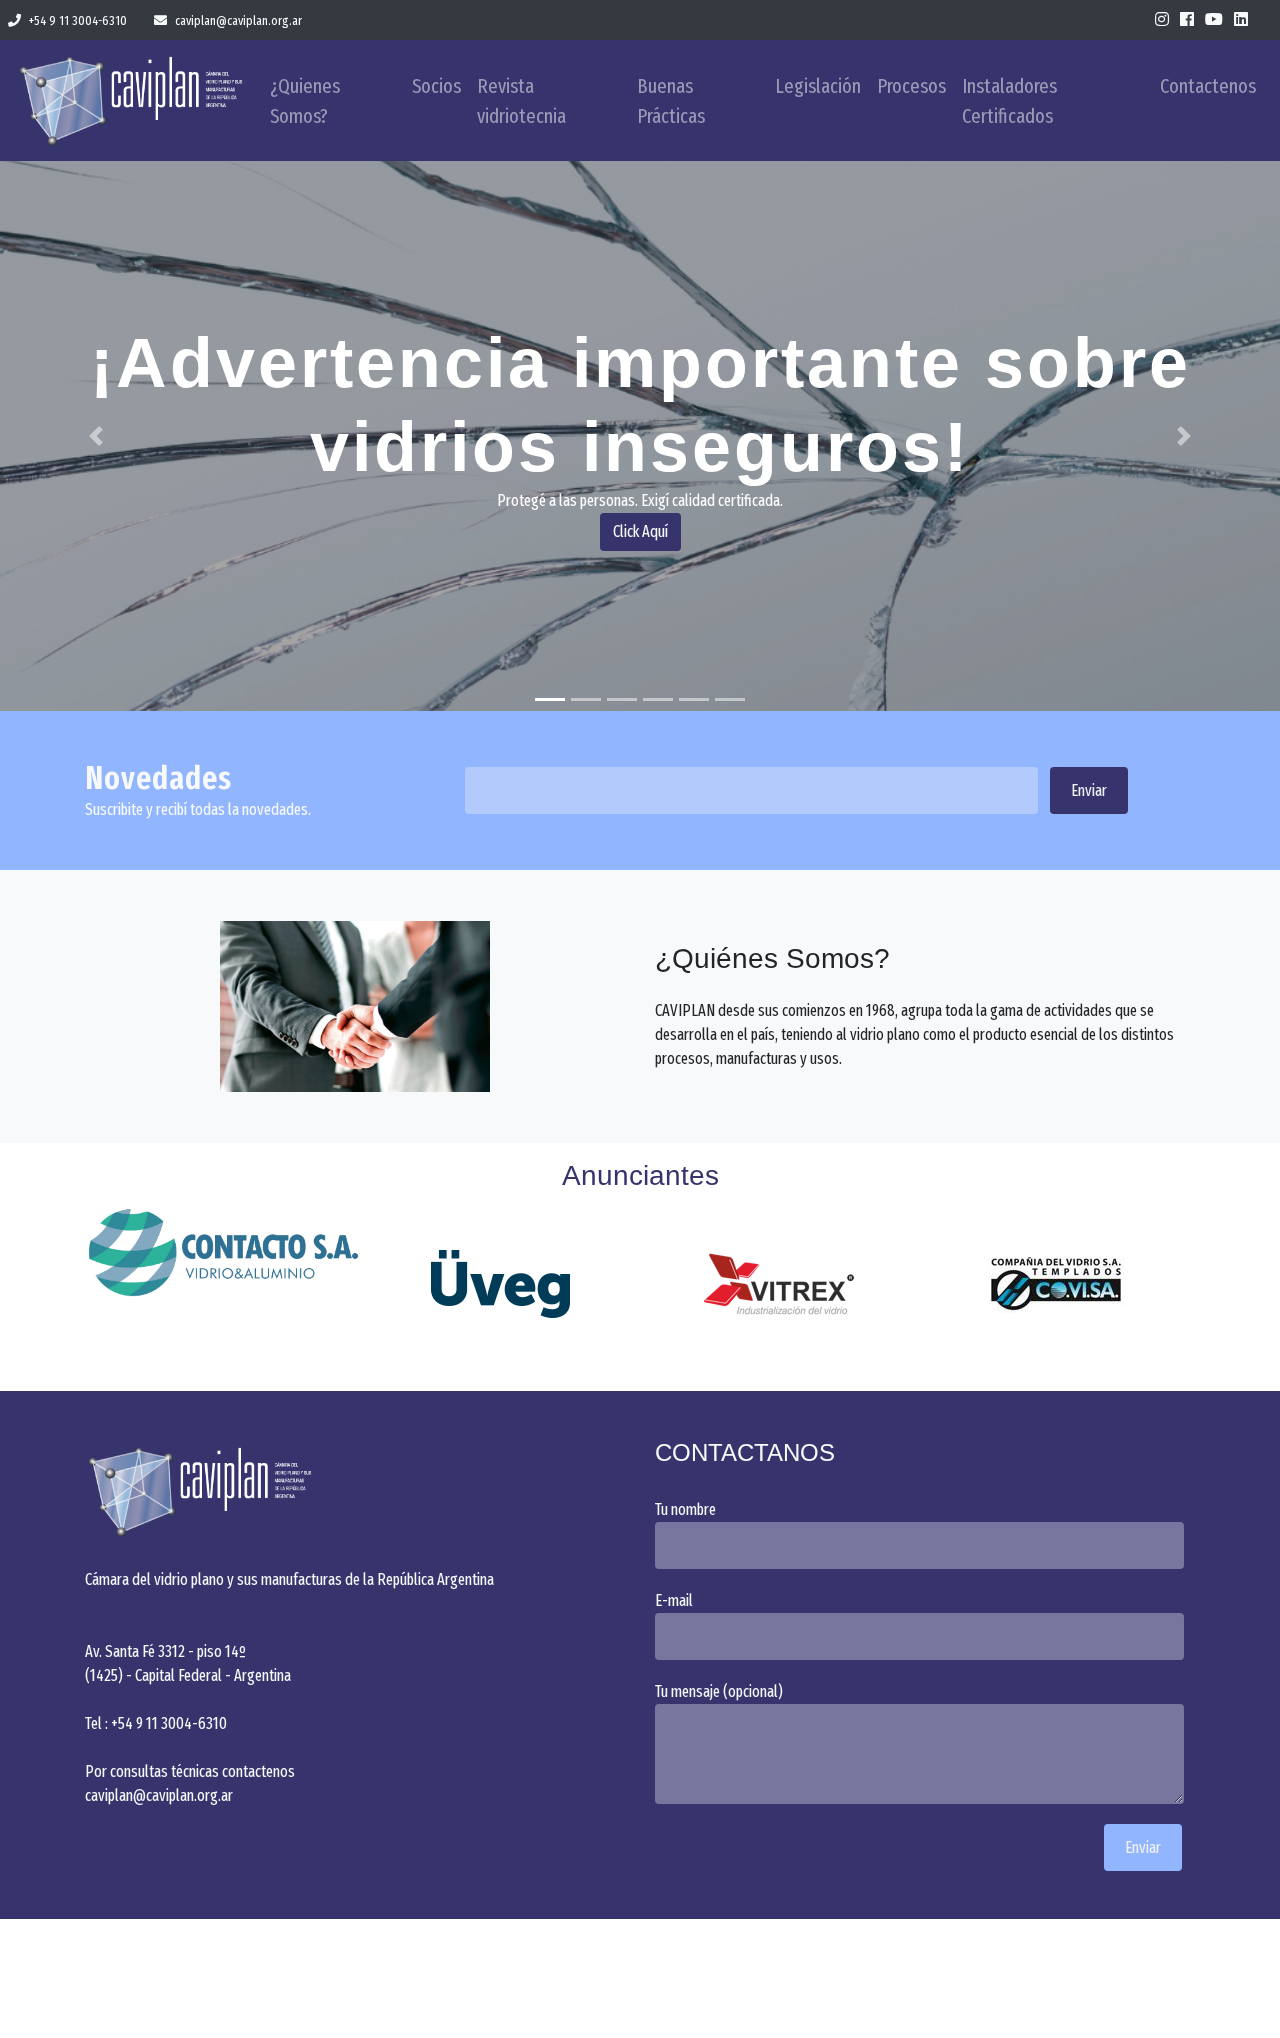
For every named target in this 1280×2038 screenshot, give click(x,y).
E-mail (674, 1600)
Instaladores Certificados (1009, 101)
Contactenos (1208, 86)
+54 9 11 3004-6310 (78, 20)
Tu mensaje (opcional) (719, 1691)
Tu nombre (685, 1509)
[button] (96, 436)
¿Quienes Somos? (305, 101)
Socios (436, 86)
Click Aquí (640, 531)
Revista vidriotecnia (521, 101)
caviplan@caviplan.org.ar (238, 20)
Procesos (911, 86)
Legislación (818, 86)
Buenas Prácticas (671, 101)
